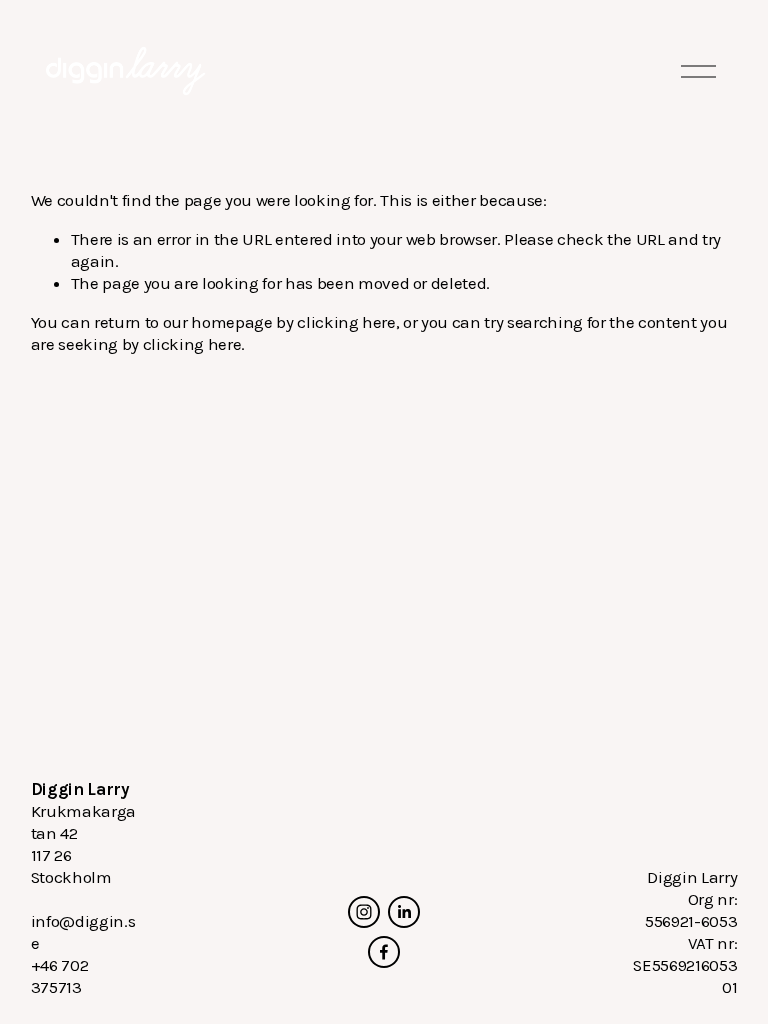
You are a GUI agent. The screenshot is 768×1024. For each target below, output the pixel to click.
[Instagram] (364, 912)
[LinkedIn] (404, 912)
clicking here (346, 322)
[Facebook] (384, 952)
